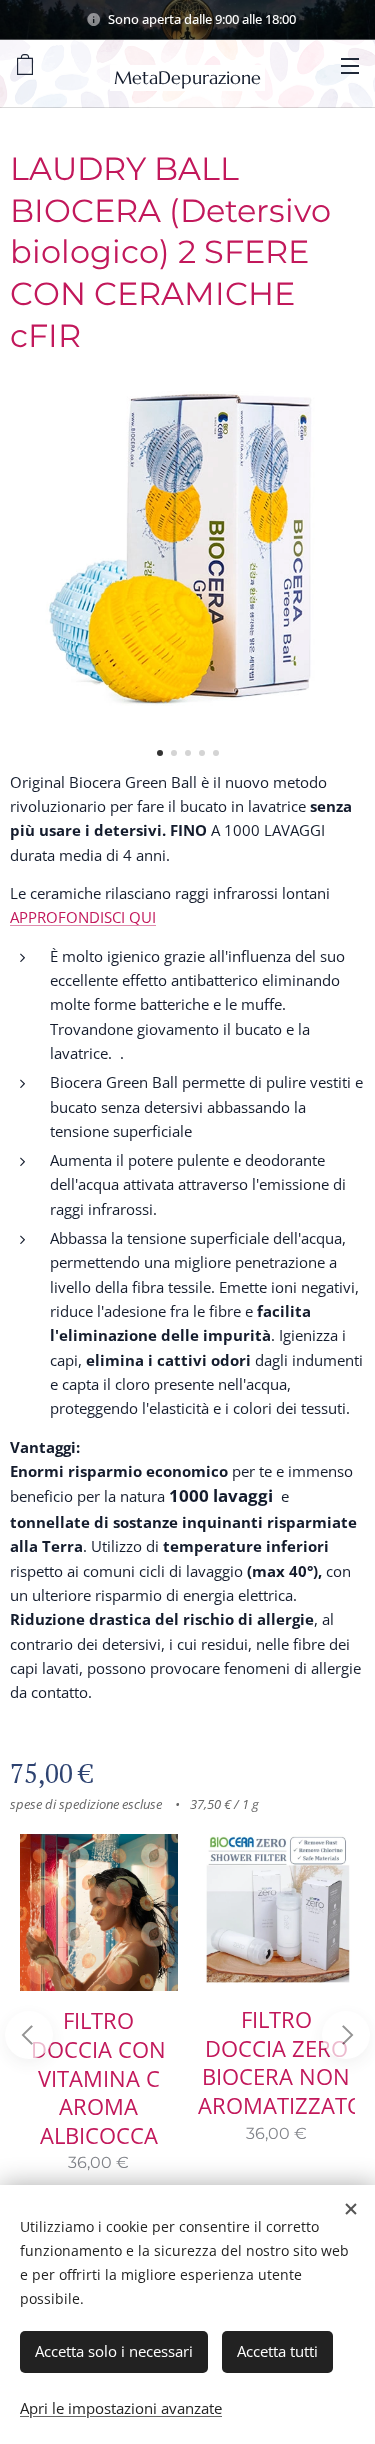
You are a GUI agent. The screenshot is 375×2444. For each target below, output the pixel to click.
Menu (350, 65)
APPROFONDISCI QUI (83, 917)
